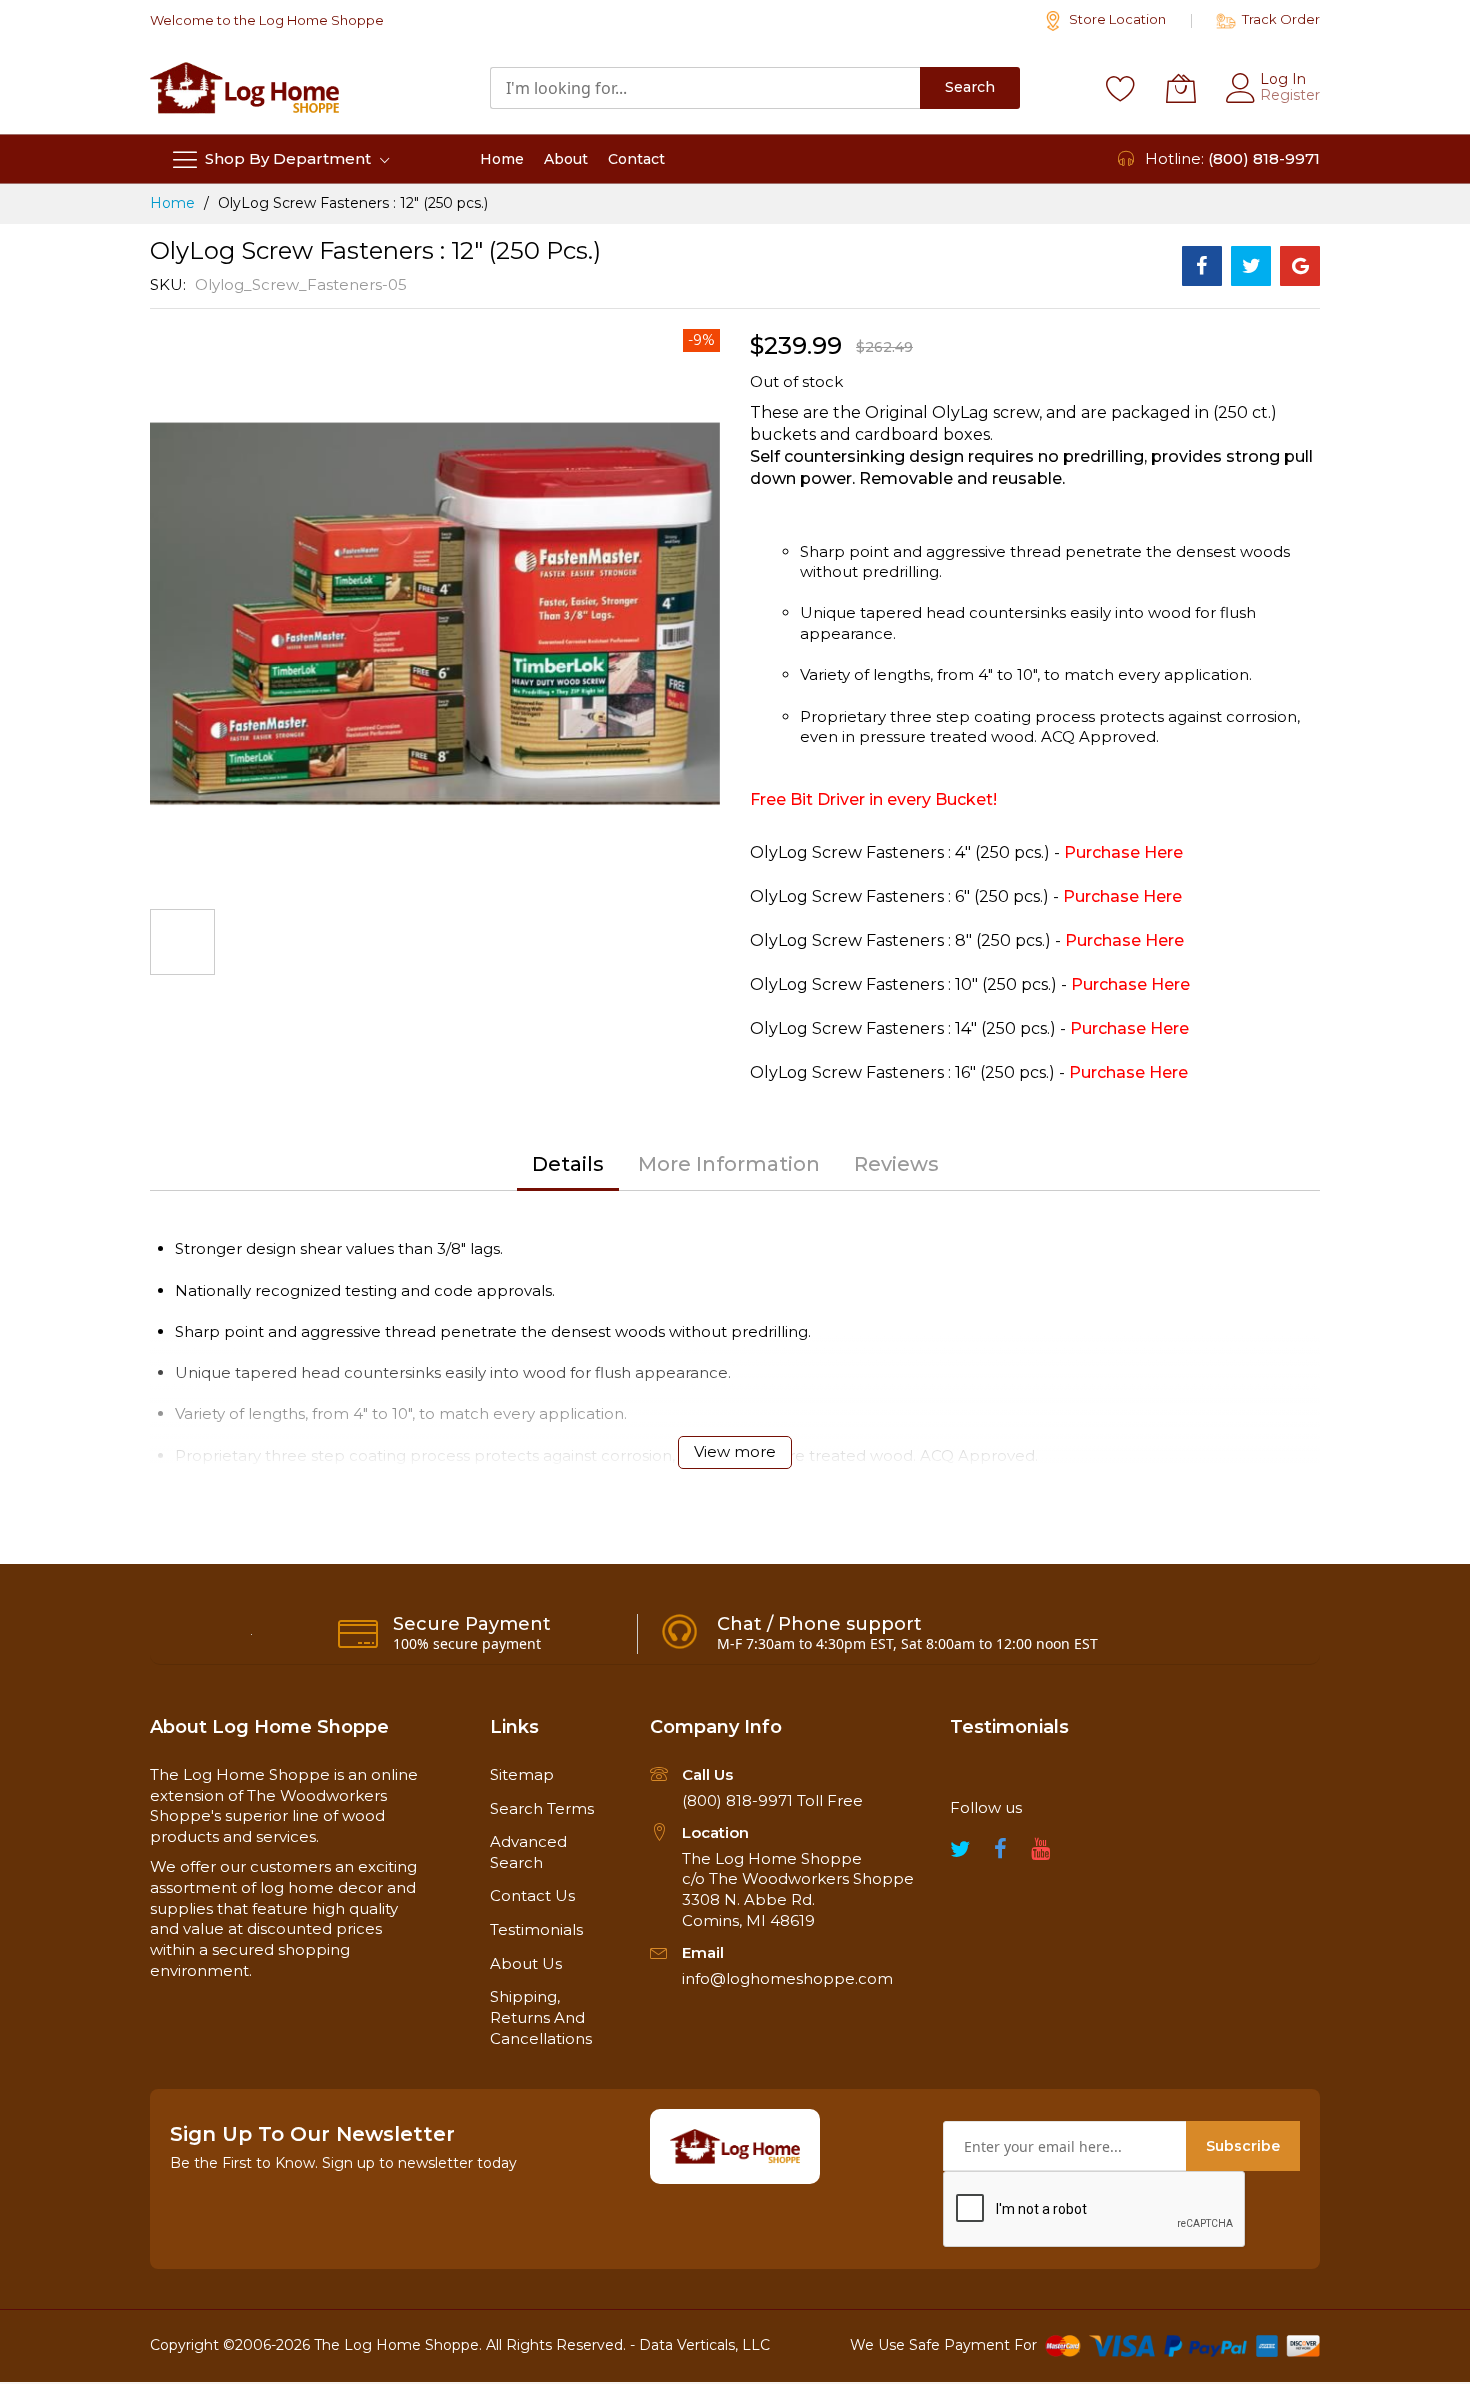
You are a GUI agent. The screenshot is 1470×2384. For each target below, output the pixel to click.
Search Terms (542, 1808)
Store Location (1116, 19)
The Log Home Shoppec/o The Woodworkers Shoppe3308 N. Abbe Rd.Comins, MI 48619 (798, 1889)
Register (1290, 95)
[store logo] (244, 87)
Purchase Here (1123, 852)
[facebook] (1000, 1854)
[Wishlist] (1121, 88)
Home (172, 203)
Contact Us (532, 1895)
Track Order (1279, 19)
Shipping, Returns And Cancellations (541, 2017)
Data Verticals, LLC (704, 2345)
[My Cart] (1181, 88)
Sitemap (522, 1774)
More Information (729, 1164)
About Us (526, 1963)
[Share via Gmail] (1300, 266)
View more (735, 1451)
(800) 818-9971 (1264, 158)
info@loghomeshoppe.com (787, 1978)
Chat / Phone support (819, 1624)
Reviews (896, 1164)
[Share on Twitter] (1251, 266)
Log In (1283, 79)
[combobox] (705, 88)
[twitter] (960, 1854)
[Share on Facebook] (1202, 266)
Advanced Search (528, 1852)
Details (568, 1164)
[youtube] (1040, 1854)
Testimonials (536, 1929)
